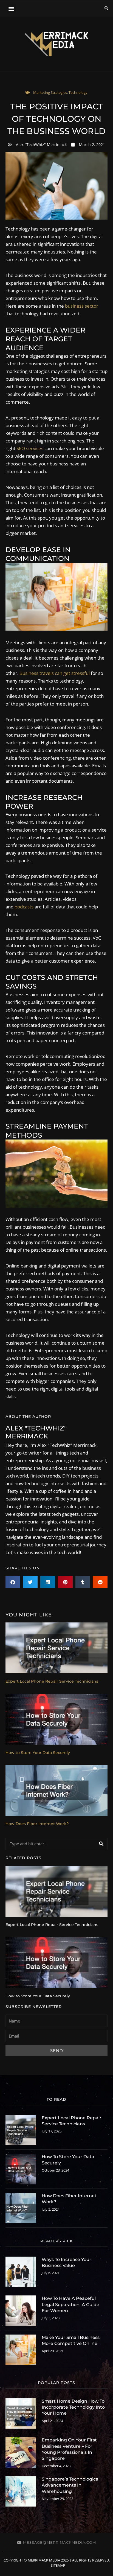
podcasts (24, 907)
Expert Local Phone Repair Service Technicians (52, 1681)
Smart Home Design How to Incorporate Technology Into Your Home (73, 2407)
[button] (11, 9)
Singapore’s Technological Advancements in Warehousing (71, 2485)
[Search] (101, 1844)
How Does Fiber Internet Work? (37, 1824)
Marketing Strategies (50, 92)
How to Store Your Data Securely (38, 1753)
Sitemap (58, 2565)
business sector (82, 306)
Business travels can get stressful (55, 673)
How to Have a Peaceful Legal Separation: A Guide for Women (70, 2304)
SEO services (30, 448)
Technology (78, 92)
